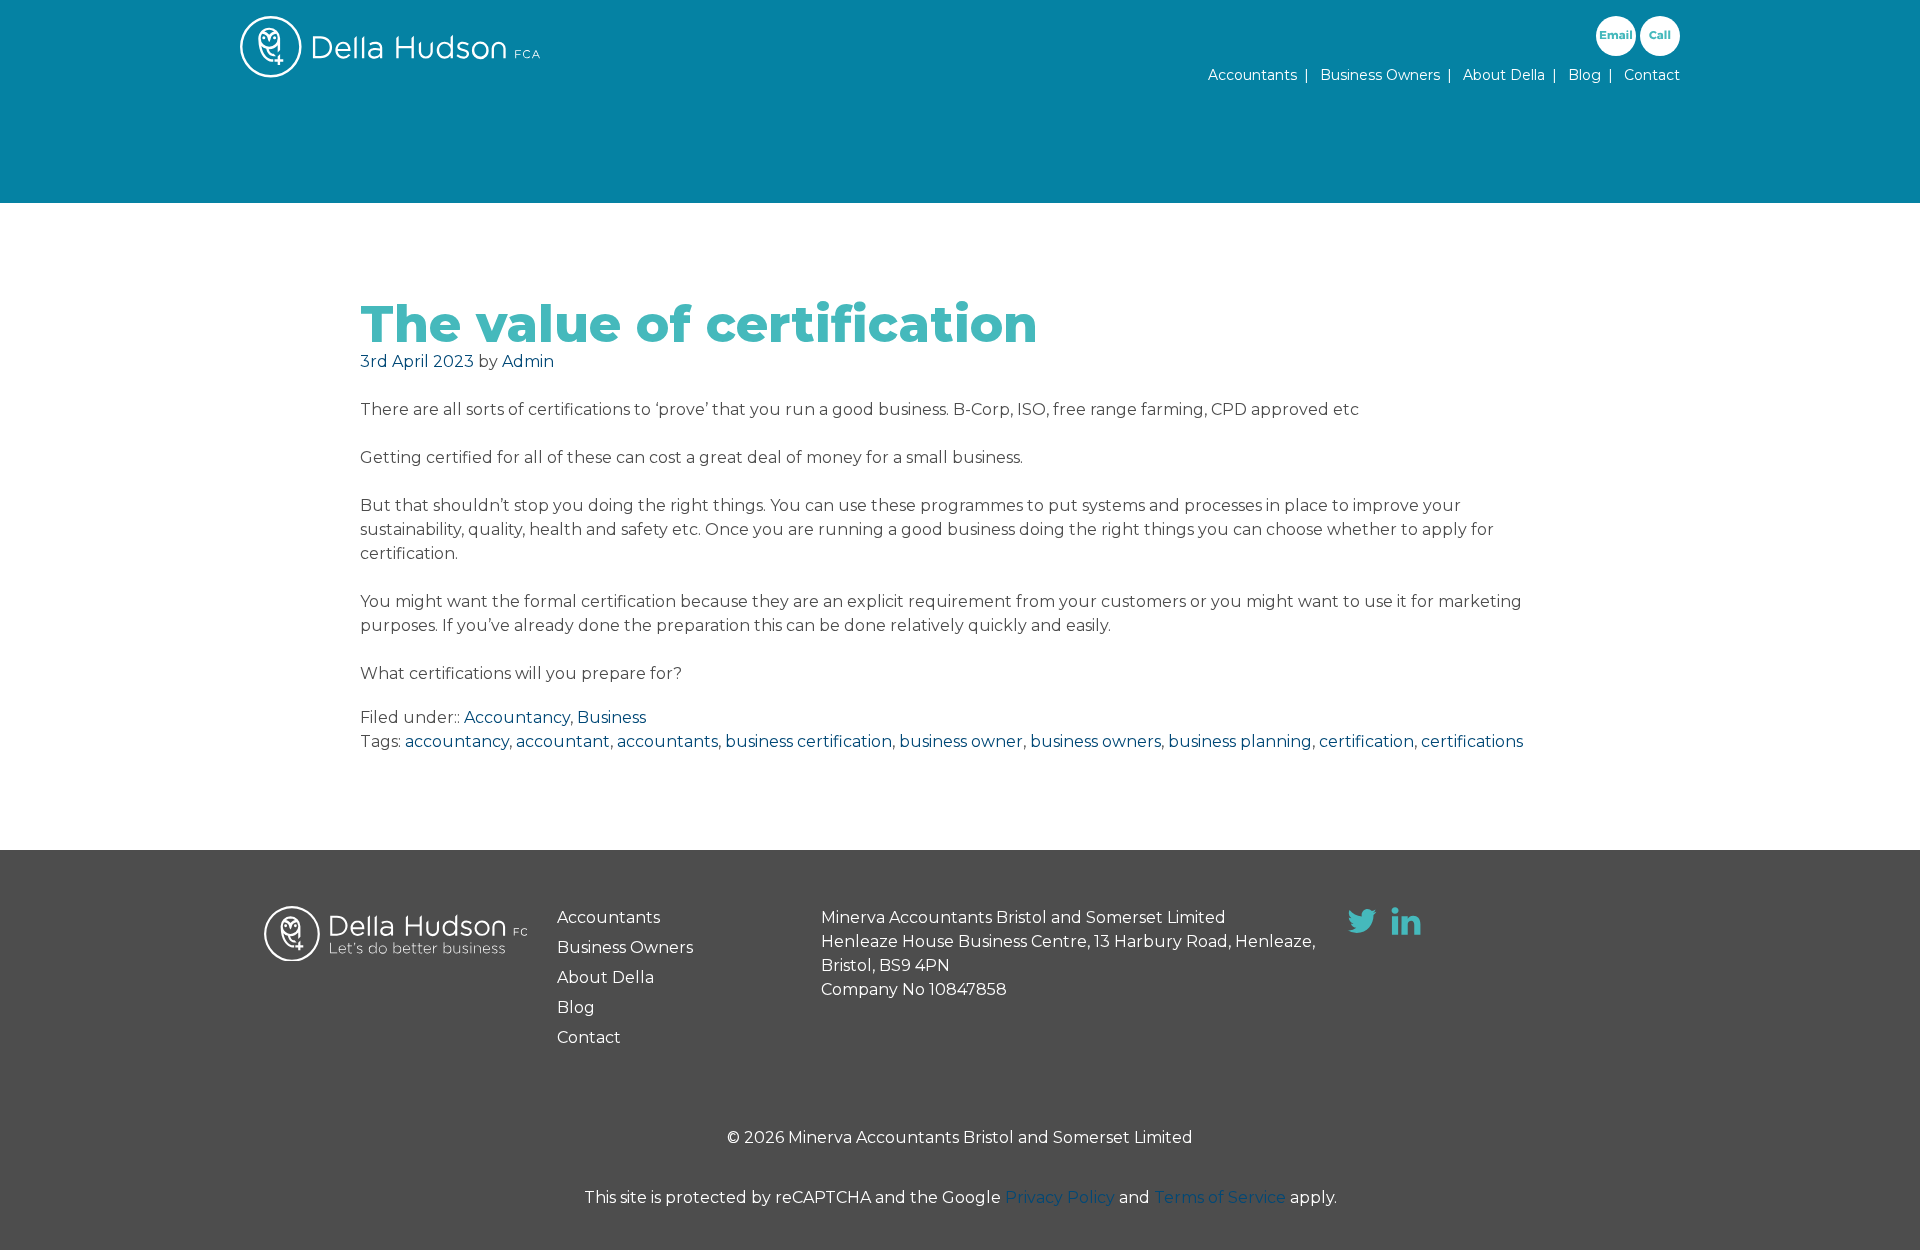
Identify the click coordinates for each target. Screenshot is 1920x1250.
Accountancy (517, 717)
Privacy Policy (1060, 1197)
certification (1366, 741)
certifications (1472, 741)
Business (611, 717)
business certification (808, 741)
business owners (1095, 741)
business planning (1240, 741)
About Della (1504, 75)
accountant (563, 741)
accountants (667, 741)
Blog (1584, 75)
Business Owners (1380, 75)
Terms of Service (1220, 1197)
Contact (1652, 75)
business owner (961, 741)
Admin (528, 361)
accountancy (457, 741)
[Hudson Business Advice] (390, 72)
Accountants (1252, 75)
